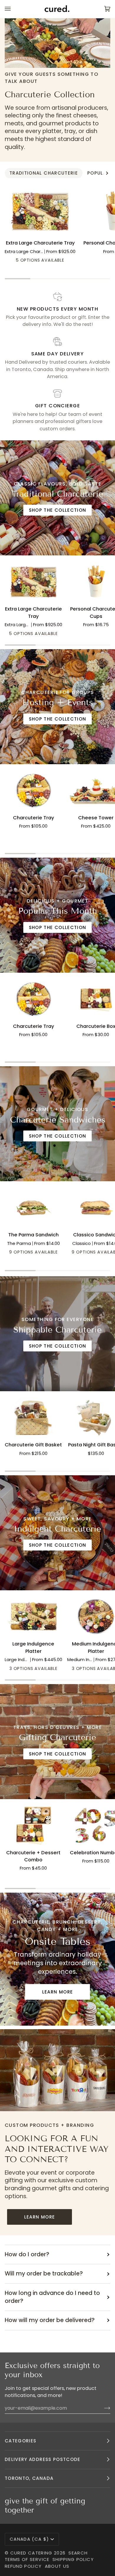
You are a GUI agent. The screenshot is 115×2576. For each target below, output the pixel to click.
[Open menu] (14, 9)
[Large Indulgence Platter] (33, 1617)
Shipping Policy (73, 2559)
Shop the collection (58, 510)
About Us (57, 2566)
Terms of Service (27, 2559)
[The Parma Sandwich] (33, 1207)
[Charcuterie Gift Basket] (33, 1417)
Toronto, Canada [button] (29, 2478)
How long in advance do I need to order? (52, 2297)
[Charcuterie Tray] (33, 790)
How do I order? (27, 2254)
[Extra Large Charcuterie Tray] (40, 211)
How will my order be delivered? (50, 2320)
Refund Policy (23, 2566)
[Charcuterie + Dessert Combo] (33, 1825)
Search (78, 2553)
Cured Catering (31, 2553)
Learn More (58, 1992)
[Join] (102, 2408)
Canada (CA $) (29, 2539)
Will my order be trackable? (44, 2274)
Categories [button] (21, 2441)
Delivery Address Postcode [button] (43, 2459)
